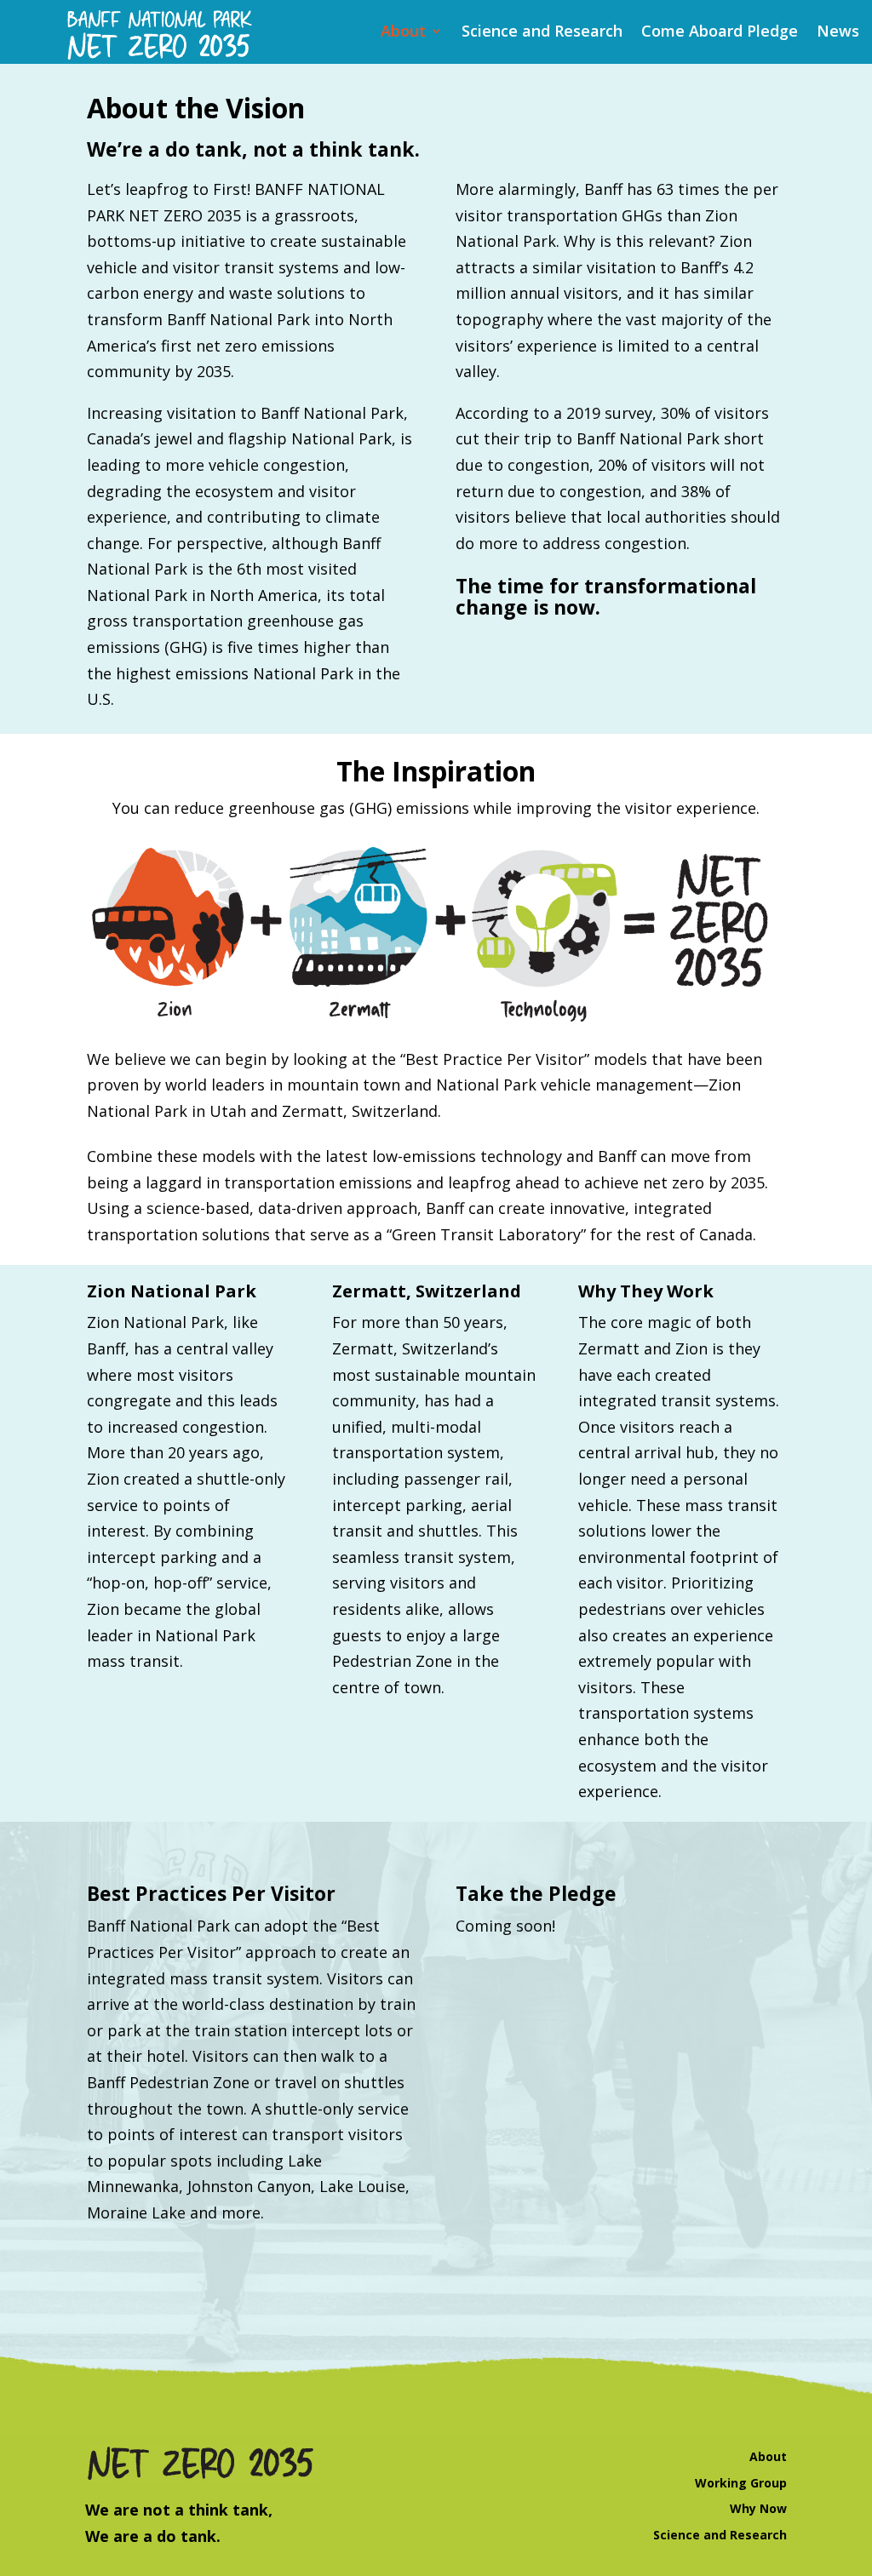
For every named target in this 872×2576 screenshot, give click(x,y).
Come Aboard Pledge (720, 33)
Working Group (741, 2483)
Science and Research (542, 33)
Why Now (758, 2508)
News (838, 33)
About (403, 33)
